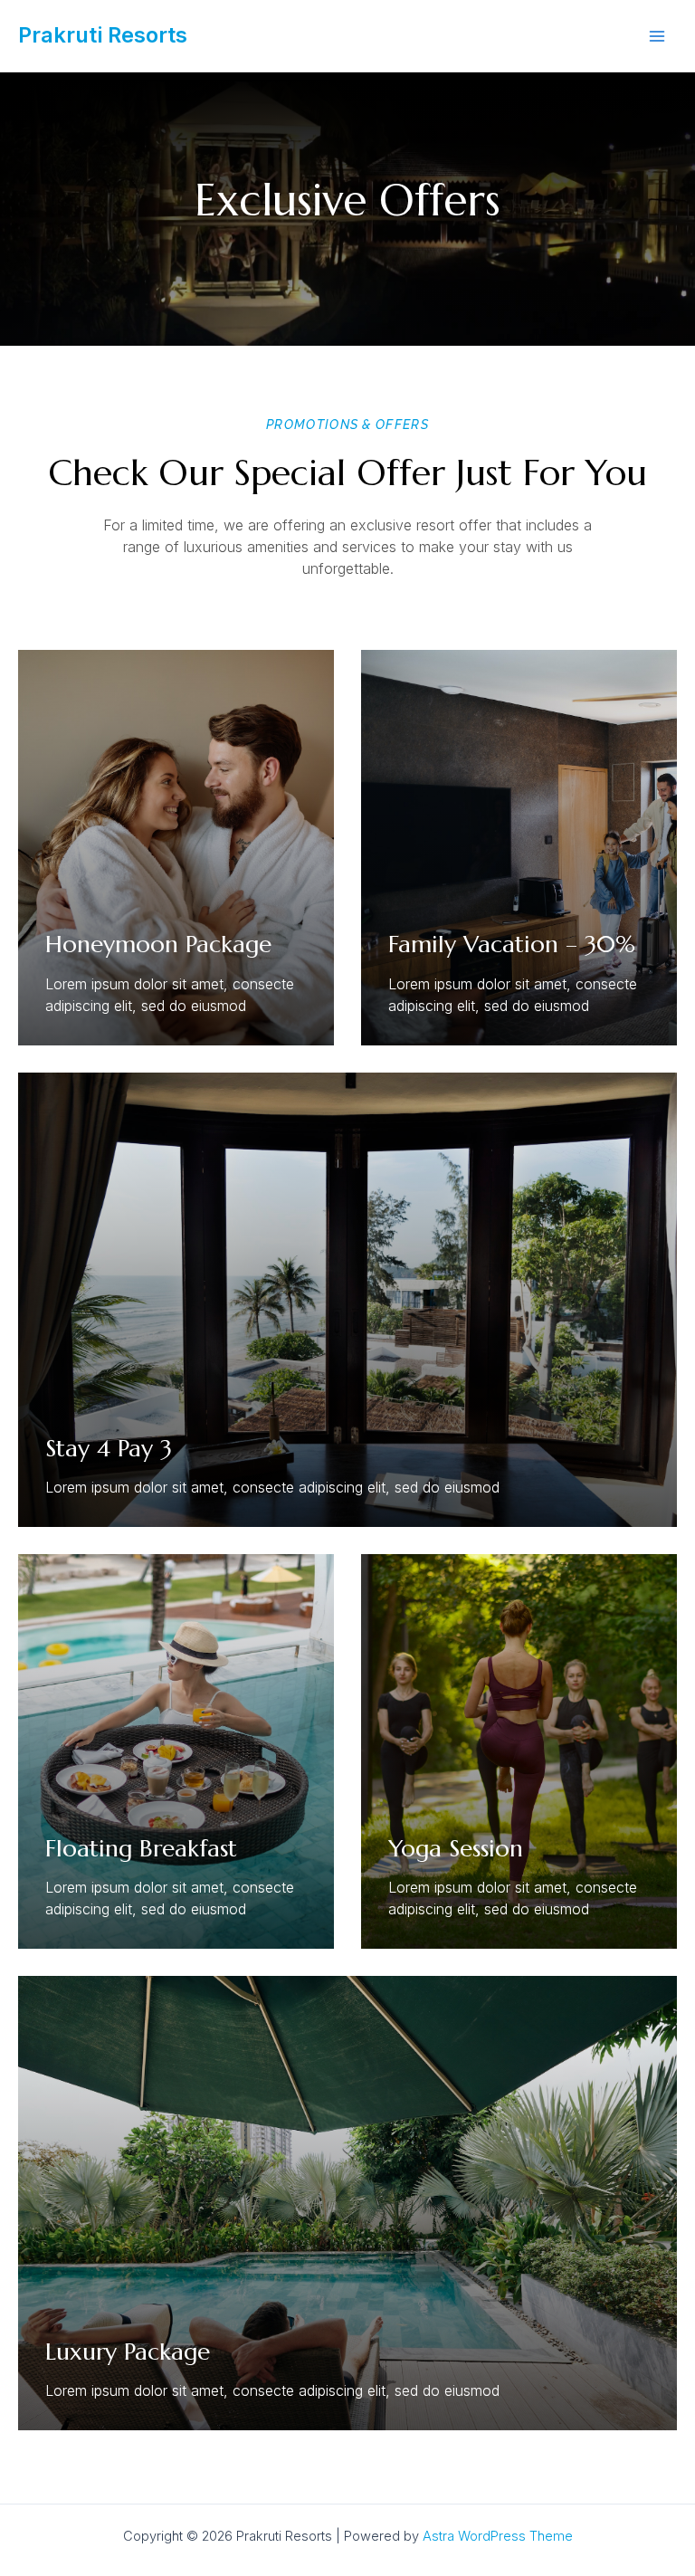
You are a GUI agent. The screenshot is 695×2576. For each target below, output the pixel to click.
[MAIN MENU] (657, 36)
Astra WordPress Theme (498, 2536)
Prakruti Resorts (103, 35)
